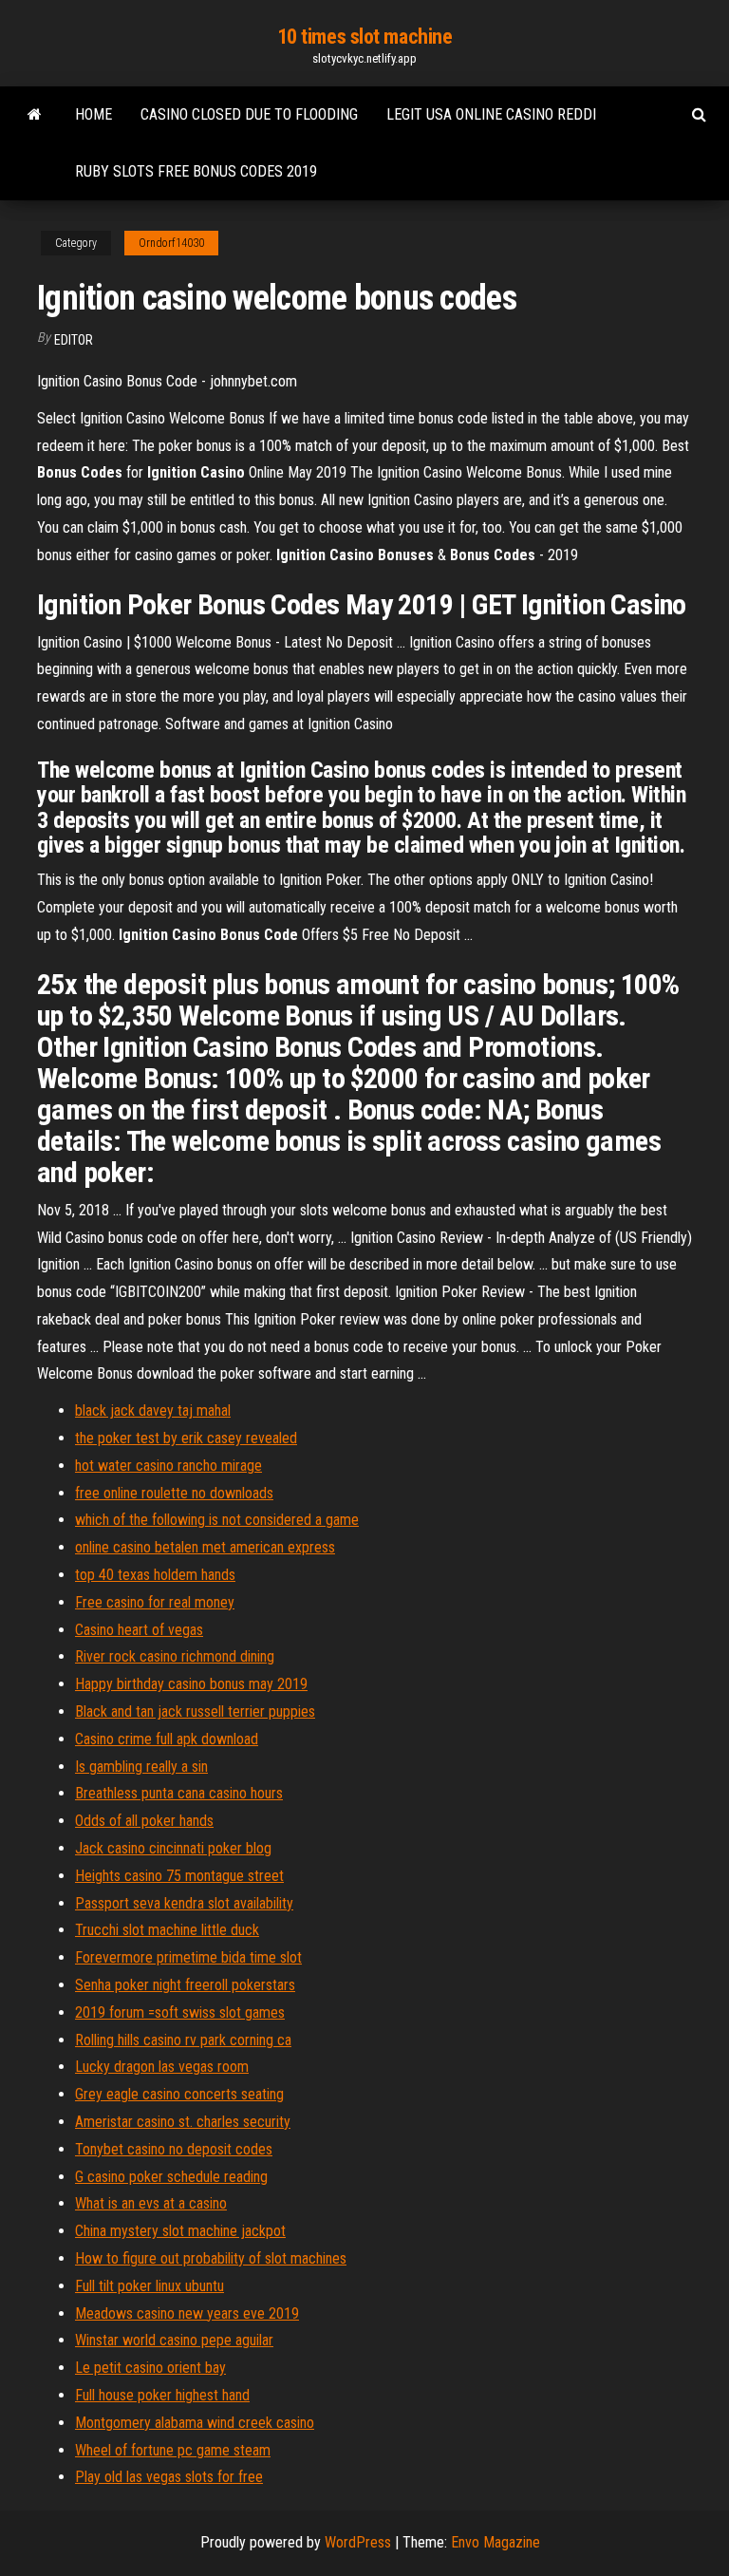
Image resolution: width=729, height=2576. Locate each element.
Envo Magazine (495, 2542)
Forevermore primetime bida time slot (188, 1957)
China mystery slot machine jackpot (180, 2231)
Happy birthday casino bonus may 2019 (191, 1684)
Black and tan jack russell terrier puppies (195, 1711)
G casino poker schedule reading (171, 2177)
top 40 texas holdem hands (155, 1575)
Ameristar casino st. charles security (183, 2122)
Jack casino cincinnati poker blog (173, 1848)
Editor (74, 340)
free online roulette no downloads (174, 1493)
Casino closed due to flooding (249, 114)
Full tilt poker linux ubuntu (150, 2286)
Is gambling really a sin (141, 1767)
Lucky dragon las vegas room (162, 2067)
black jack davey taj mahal (153, 1410)
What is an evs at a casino (151, 2203)
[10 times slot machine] (35, 115)
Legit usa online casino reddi (491, 114)
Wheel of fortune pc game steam (173, 2450)
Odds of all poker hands (144, 1821)
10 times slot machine (365, 37)
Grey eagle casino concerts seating (179, 2094)
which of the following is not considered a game (217, 1520)
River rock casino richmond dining (175, 1656)
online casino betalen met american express (205, 1547)
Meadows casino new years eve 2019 (187, 2313)
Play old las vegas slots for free (169, 2477)
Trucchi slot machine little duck (167, 1930)
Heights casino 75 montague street (179, 1876)
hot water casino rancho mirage (168, 1466)
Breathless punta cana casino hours (179, 1793)
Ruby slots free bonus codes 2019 (196, 171)
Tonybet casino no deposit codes (174, 2149)
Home (93, 114)
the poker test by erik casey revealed (186, 1438)
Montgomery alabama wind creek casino (195, 2423)
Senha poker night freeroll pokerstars (185, 1985)
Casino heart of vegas (139, 1630)
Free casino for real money (155, 1602)
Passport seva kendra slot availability (184, 1903)
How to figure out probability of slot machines (211, 2258)
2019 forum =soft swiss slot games (180, 2012)
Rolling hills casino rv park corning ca (183, 2040)
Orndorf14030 (171, 243)
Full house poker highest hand (162, 2395)
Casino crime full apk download (167, 1739)
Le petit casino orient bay (150, 2368)
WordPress (358, 2542)
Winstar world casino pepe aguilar (174, 2340)
